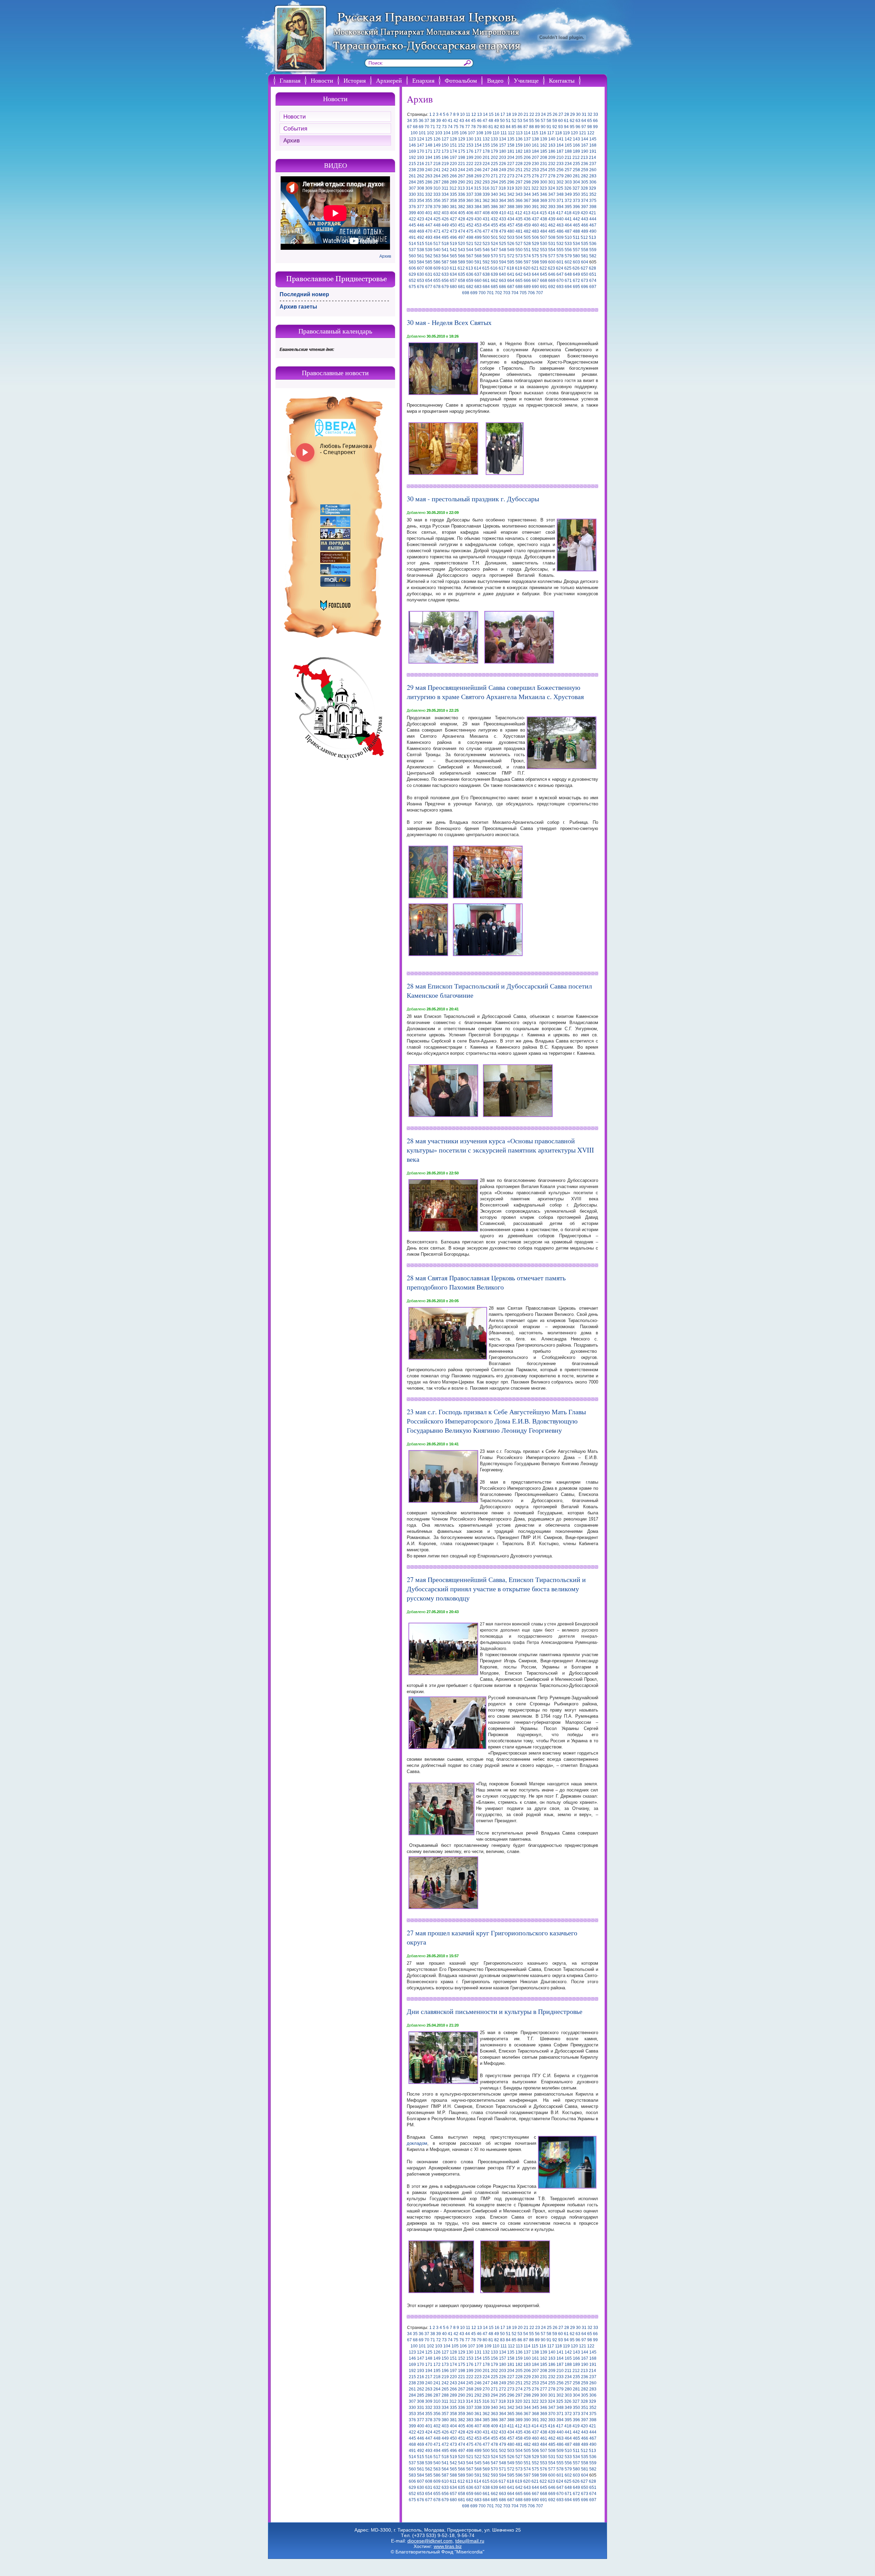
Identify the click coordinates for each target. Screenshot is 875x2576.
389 (519, 207)
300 (544, 182)
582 (593, 256)
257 (568, 170)
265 (445, 176)
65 (590, 121)
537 (412, 250)
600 (552, 262)
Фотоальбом (461, 80)
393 (552, 207)
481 (519, 231)
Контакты (562, 80)
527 (519, 244)
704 (515, 293)
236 (585, 164)
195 (437, 158)
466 (585, 225)
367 (527, 201)
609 (437, 268)
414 (535, 213)
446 (421, 225)
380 (445, 207)
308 (421, 188)
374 (585, 201)
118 (558, 133)
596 (519, 262)
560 (412, 256)
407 (478, 213)
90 (543, 127)
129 (462, 139)
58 (549, 121)
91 (549, 127)
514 (412, 244)
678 (437, 287)
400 (421, 213)
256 (560, 170)
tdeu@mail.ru (470, 2541)
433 (503, 219)
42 (456, 121)
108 (480, 133)
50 (502, 121)
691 (544, 287)
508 (552, 237)
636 (470, 274)
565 (453, 256)
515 (421, 244)
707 (540, 293)
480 (511, 231)
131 (478, 139)
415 (543, 213)
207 (535, 158)
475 (470, 231)
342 (511, 194)
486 (560, 231)
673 (585, 281)
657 (453, 281)
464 (568, 225)
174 (453, 151)
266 (453, 176)
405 (462, 213)
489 (585, 231)
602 (568, 262)
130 (470, 139)
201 (486, 158)
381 (453, 207)
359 (462, 201)
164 (560, 145)
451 (462, 225)
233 (560, 164)
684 (486, 287)
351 (585, 194)
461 (544, 225)
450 (453, 225)
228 (519, 164)
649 (576, 274)
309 (429, 188)
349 (568, 194)
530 (544, 244)
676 (421, 287)
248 (494, 170)
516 (429, 244)
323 (543, 188)
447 (429, 225)
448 (437, 225)
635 (462, 274)
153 (470, 145)
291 (470, 182)
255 (552, 170)
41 (450, 121)
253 (535, 170)
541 (445, 250)
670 (560, 281)
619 (519, 268)
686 (503, 287)
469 (421, 231)
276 (535, 176)
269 (478, 176)
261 (412, 176)
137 (527, 139)
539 (429, 250)
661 (486, 281)
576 (544, 256)
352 (593, 194)
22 (532, 114)
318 (502, 188)
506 (535, 237)
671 (568, 281)
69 (421, 127)
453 (478, 225)
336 (462, 194)
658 (462, 281)
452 (470, 225)
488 (576, 231)
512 (584, 237)
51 (508, 121)
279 (560, 176)
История (355, 80)
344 (527, 194)
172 (437, 151)
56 (537, 121)
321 (527, 188)
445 (412, 225)
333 (437, 194)
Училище (526, 80)
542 (453, 250)
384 (478, 207)
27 (561, 114)
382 (462, 207)
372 (568, 201)
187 (560, 151)
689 (527, 287)
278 (552, 176)
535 (585, 244)
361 (478, 201)
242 (445, 170)
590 (470, 262)
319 (510, 188)
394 (560, 207)
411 (511, 213)
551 (527, 250)
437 (535, 219)
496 (453, 237)
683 (478, 287)
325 (560, 188)
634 (453, 274)
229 (527, 164)
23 (538, 114)
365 (511, 201)
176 (470, 151)
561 (421, 256)
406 (470, 213)
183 (527, 151)
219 (445, 164)
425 (437, 219)
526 (511, 244)
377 (421, 207)
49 (497, 121)
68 (415, 127)
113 (519, 133)
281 (576, 176)
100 (414, 133)
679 (445, 287)
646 (552, 274)
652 (412, 281)
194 (429, 158)
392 (544, 207)
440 (560, 219)
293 (486, 182)
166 (576, 145)
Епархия (423, 80)
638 (486, 274)
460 (535, 225)
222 (470, 164)
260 (593, 170)
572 (511, 256)
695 (576, 287)
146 (412, 145)
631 (429, 274)
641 (511, 274)
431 (486, 219)
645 (544, 274)
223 (478, 164)
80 (485, 127)
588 (453, 262)
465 (576, 225)
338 (478, 194)
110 (496, 133)
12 (474, 114)
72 (439, 127)
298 (527, 182)
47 (485, 121)
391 (535, 207)
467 (593, 225)
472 (445, 231)
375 (593, 201)
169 (412, 151)
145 (593, 139)
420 (584, 213)
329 (593, 188)
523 (486, 244)
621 (535, 268)
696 (585, 287)
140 (552, 139)
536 (593, 244)
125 (429, 139)
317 (494, 188)
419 (576, 213)
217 (429, 164)
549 (511, 250)
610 (445, 268)
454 (486, 225)
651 (593, 274)
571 (503, 256)
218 (437, 164)
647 (560, 274)
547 (494, 250)
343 (519, 194)
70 (427, 127)
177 (478, 151)
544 (470, 250)
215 (412, 164)
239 (421, 170)
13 (480, 114)
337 (470, 194)
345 (535, 194)
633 (445, 274)
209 (552, 158)
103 (439, 133)
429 (470, 219)
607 (421, 268)
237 (593, 164)
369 (544, 201)
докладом (417, 2143)
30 (578, 114)
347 (552, 194)
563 (437, 256)
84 (508, 127)
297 (519, 182)
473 (453, 231)
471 (437, 231)
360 (470, 201)
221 (462, 164)
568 (478, 256)
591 (478, 262)
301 (552, 182)
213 (584, 158)
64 (584, 121)
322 (535, 188)
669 (552, 281)
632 (437, 274)
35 (415, 121)
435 (519, 219)
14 (485, 114)
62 (572, 121)
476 (478, 231)
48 (491, 121)
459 (527, 225)
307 (412, 188)
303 (568, 182)
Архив (292, 141)
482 (527, 231)
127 (445, 139)
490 (593, 231)
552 (535, 250)
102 (430, 133)
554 (552, 250)
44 (468, 121)
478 (494, 231)
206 (527, 158)
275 (527, 176)
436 (527, 219)
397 (585, 207)
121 (583, 133)
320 (519, 188)
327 (576, 188)
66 (595, 121)
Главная (290, 80)
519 (453, 244)
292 (478, 182)
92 (555, 127)
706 (531, 293)
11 (468, 114)
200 (478, 158)
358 (453, 201)
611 (453, 268)
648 (568, 274)
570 (494, 256)
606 (412, 268)
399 (412, 213)
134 (503, 139)
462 (552, 225)
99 (595, 127)
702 (499, 293)
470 (429, 231)
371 (560, 201)
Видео (495, 80)
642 (519, 274)
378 (429, 207)
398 (593, 207)
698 (466, 293)
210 (560, 158)
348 (560, 194)
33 (596, 114)
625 (568, 268)
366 (519, 201)
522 (478, 244)
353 (412, 201)
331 (421, 194)
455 (494, 225)
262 (421, 176)
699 (474, 293)
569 (486, 256)
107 (472, 133)
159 (519, 145)
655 (437, 281)
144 (585, 139)
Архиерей (389, 80)
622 (543, 268)
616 (494, 268)
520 (462, 244)
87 (526, 127)
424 (429, 219)
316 (486, 188)
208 (544, 158)
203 (503, 158)
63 (578, 121)
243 (453, 170)
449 (445, 225)
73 (444, 127)
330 (412, 194)
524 (494, 244)
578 (560, 256)
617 (502, 268)
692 (552, 287)
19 (514, 114)
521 (470, 244)
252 (527, 170)
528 (527, 244)
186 (552, 151)
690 (535, 287)
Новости (322, 80)
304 (576, 182)
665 (519, 281)
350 (576, 194)
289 (453, 182)
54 (526, 121)
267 (462, 176)
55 (531, 121)
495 (445, 237)
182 (519, 151)
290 (462, 182)
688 (519, 287)
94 (566, 127)
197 (453, 158)
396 (576, 207)
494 (437, 237)
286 (429, 182)
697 (593, 287)
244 (462, 170)
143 (576, 139)
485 (552, 231)
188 (568, 151)
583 (412, 262)
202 (494, 158)
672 (576, 281)
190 (585, 151)
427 (453, 219)
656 (445, 281)
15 (491, 114)
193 (421, 158)
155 (486, 145)
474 (462, 231)
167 (585, 145)
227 (511, 164)
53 (520, 121)
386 (494, 207)
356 (437, 201)
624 (560, 268)
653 (421, 281)
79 (479, 127)
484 (544, 231)
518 (445, 244)
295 (503, 182)
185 (544, 151)
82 (497, 127)
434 (511, 219)
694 (568, 287)
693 (560, 287)
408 (486, 213)
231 (544, 164)
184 (535, 151)
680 (453, 287)
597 (527, 262)
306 (593, 182)
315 (478, 188)
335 (453, 194)
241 (437, 170)
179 (494, 151)
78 (473, 127)
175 (462, 151)
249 (503, 170)
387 (503, 207)
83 (502, 127)
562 (429, 256)
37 (427, 121)
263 (429, 176)
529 (535, 244)
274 (519, 176)
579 (568, 256)
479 (503, 231)
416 (551, 213)
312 (453, 188)
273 (511, 176)
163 (552, 145)
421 (593, 213)
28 (567, 114)
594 (503, 262)
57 (543, 121)
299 (535, 182)
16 (497, 114)
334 (445, 194)
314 (469, 188)
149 (437, 145)
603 (576, 262)
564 (445, 256)
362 (486, 201)
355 (429, 201)
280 (568, 176)
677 (429, 287)
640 (503, 274)
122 (591, 133)
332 (429, 194)
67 (409, 127)
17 (503, 114)
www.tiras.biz (448, 2546)
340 (494, 194)
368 (535, 201)
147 (421, 145)
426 (445, 219)
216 (421, 164)
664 (511, 281)
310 (437, 188)
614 (478, 268)
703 (507, 293)
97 (584, 127)
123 (412, 139)
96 (578, 127)
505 (527, 237)
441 (568, 219)
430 (478, 219)
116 (543, 133)
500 (486, 237)
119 (566, 133)
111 (504, 133)
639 (494, 274)
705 (523, 293)
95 (572, 127)
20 (520, 114)
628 (593, 268)
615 (486, 268)
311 (445, 188)
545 (478, 250)
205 (519, 158)
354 (421, 201)
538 (421, 250)
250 (511, 170)
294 (494, 182)
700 (482, 293)
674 (593, 281)
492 (421, 237)
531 (552, 244)
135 (511, 139)
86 (520, 127)
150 (445, 145)
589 (462, 262)
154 (478, 145)
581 (585, 256)
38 (433, 121)
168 (593, 145)
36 (421, 121)
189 (576, 151)
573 (519, 256)
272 (503, 176)
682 (470, 287)
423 (421, 219)
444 (593, 219)
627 (584, 268)
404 (453, 213)
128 (453, 139)
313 (461, 188)
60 (561, 121)
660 (478, 281)
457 (511, 225)
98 (590, 127)
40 (444, 121)
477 (486, 231)
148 (429, 145)
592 (486, 262)
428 (462, 219)
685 (494, 287)
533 (568, 244)
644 (535, 274)
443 (585, 219)
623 (551, 268)
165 (568, 145)
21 (526, 114)
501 (494, 237)
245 (470, 170)
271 (494, 176)
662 (494, 281)
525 (503, 244)
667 (535, 281)
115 (535, 133)
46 (479, 121)
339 (486, 194)
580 (576, 256)
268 (470, 176)
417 (560, 213)
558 (585, 250)
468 (412, 231)
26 (555, 114)
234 (568, 164)
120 (574, 133)
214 (593, 158)
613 (469, 268)
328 (584, 188)
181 (511, 151)
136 (519, 139)
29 (573, 114)
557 (576, 250)
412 (519, 213)
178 (486, 151)
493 (429, 237)
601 (560, 262)
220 (453, 164)
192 (412, 158)
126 (437, 139)
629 (412, 274)
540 (437, 250)
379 (437, 207)
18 (509, 114)
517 (437, 244)
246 (478, 170)
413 (527, 213)
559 (593, 250)
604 (585, 262)
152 (462, 145)
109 (488, 133)
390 (527, 207)
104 (447, 133)
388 (511, 207)
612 (461, 268)
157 (503, 145)
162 (544, 145)
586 (437, 262)
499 (478, 237)
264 (437, 176)
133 (494, 139)
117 (551, 133)
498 (470, 237)
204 (511, 158)
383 (470, 207)
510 (568, 237)
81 (491, 127)
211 (568, 158)
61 (566, 121)
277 (544, 176)
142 (568, 139)
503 (511, 237)
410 (503, 213)
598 (535, 262)
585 (429, 262)
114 (527, 133)
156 (494, 145)
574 (527, 256)
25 (549, 114)
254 (544, 170)
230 (535, 164)
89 (537, 127)
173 (445, 151)
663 (503, 281)
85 (514, 127)
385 (486, 207)
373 (576, 201)
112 (511, 133)
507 (544, 237)
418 (568, 213)
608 (429, 268)
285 (421, 182)
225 (494, 164)
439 (552, 219)
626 (576, 268)
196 (445, 158)
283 (593, 176)
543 (462, 250)
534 (576, 244)
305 (585, 182)
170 (421, 151)
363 (494, 201)
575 (535, 256)
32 (590, 114)
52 (514, 121)
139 (544, 139)
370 (552, 201)
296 (511, 182)
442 (576, 219)
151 (453, 145)
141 (560, 139)
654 (429, 281)
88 (531, 127)
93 (561, 127)
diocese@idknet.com (430, 2541)
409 (494, 213)
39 (439, 121)
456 (503, 225)
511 (576, 237)
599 (544, 262)
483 (535, 231)
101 (422, 133)
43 (462, 121)
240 (429, 170)
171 (429, 151)
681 (462, 287)
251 (519, 170)
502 (503, 237)
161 (535, 145)
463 (560, 225)
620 (527, 268)
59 (555, 121)
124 (421, 139)
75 (456, 127)
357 (445, 201)
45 (473, 121)
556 (568, 250)
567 (470, 256)
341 (503, 194)
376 (412, 207)
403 (445, 213)
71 (433, 127)
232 (552, 164)
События (295, 129)
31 (584, 114)
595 (511, 262)
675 (412, 287)
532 (560, 244)
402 (437, 213)
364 (503, 201)
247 (486, 170)
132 (486, 139)
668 (544, 281)
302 (560, 182)
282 (585, 176)
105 (455, 133)
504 (519, 237)
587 (445, 262)
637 (478, 274)
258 (576, 170)
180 (503, 151)
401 (429, 213)
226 (503, 164)
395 (568, 207)
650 (585, 274)
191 (593, 151)
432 (494, 219)
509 (560, 237)
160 (527, 145)
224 (486, 164)
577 (552, 256)
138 (535, 139)
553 (544, 250)
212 (576, 158)
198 (462, 158)
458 (519, 225)
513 (593, 237)
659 (470, 281)
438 (544, 219)
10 (462, 114)
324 (551, 188)
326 (568, 188)
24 (543, 114)
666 (527, 281)
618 (510, 268)
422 (412, 219)
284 (412, 182)
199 (470, 158)
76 (462, 127)
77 (468, 127)
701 (490, 293)
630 (421, 274)
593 (494, 262)
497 (462, 237)
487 (568, 231)
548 (503, 250)
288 (445, 182)
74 (450, 127)
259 (585, 170)
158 (511, 145)
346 (544, 194)
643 (527, 274)
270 (486, 176)
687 (511, 287)
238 (412, 170)
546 (486, 250)
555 (560, 250)
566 (462, 256)
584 (421, 262)
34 (409, 121)
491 (412, 237)
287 (437, 182)
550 (519, 250)
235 (576, 164)
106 (463, 133)
